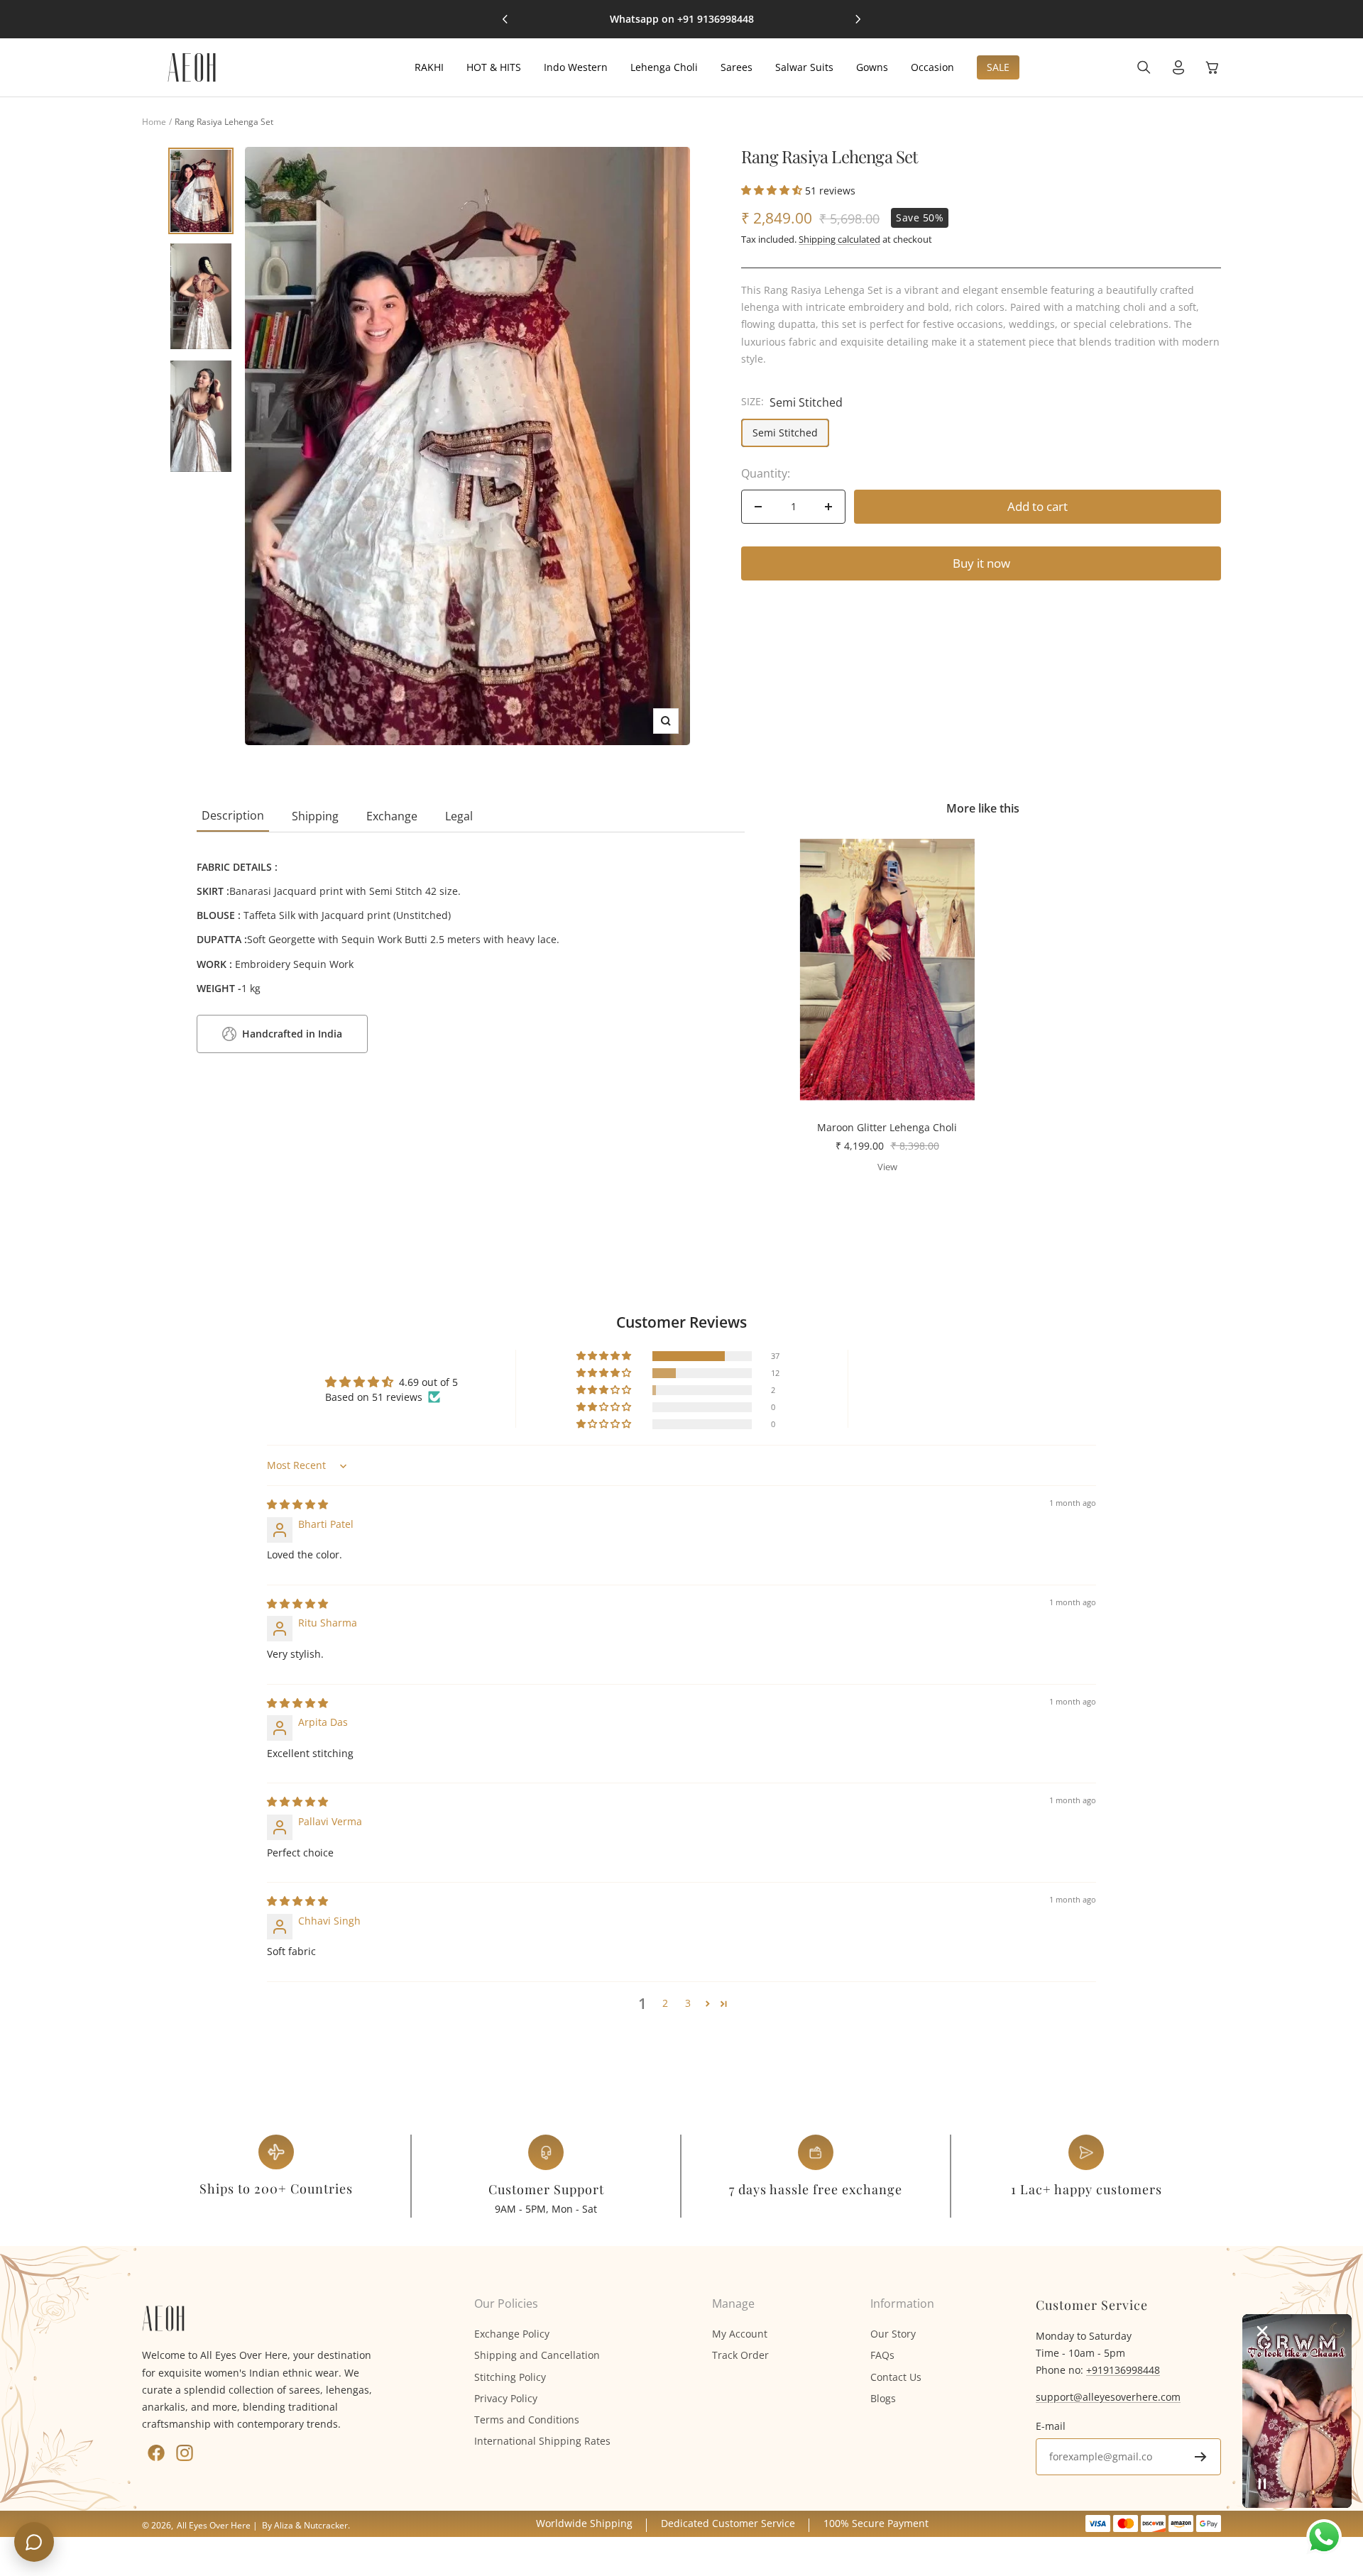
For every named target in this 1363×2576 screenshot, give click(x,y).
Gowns (872, 67)
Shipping (315, 816)
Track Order (740, 2355)
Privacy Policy (506, 2398)
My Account (740, 2334)
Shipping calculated (839, 239)
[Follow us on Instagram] (185, 2453)
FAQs (882, 2355)
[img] (297, 1504)
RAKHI (429, 67)
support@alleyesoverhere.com (1108, 2397)
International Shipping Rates (542, 2441)
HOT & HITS (494, 67)
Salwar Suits (804, 67)
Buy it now (981, 563)
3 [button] (688, 2003)
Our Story (893, 2334)
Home (154, 122)
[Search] (1144, 67)
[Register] (1201, 2457)
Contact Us (896, 2377)
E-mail (1051, 2426)
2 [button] (665, 2003)
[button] (773, 190)
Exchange (392, 816)
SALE (998, 67)
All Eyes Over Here (214, 2525)
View (887, 1167)
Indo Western (576, 67)
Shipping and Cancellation (537, 2355)
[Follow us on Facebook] (156, 2453)
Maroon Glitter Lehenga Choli (887, 1127)
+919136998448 (1123, 2370)
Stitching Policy (510, 2377)
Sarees (737, 67)
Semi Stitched (785, 433)
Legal (459, 816)
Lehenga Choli (664, 67)
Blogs (883, 2398)
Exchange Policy (512, 2334)
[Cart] (1213, 67)
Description (233, 815)
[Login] (1178, 67)
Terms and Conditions (527, 2420)
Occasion (932, 67)
